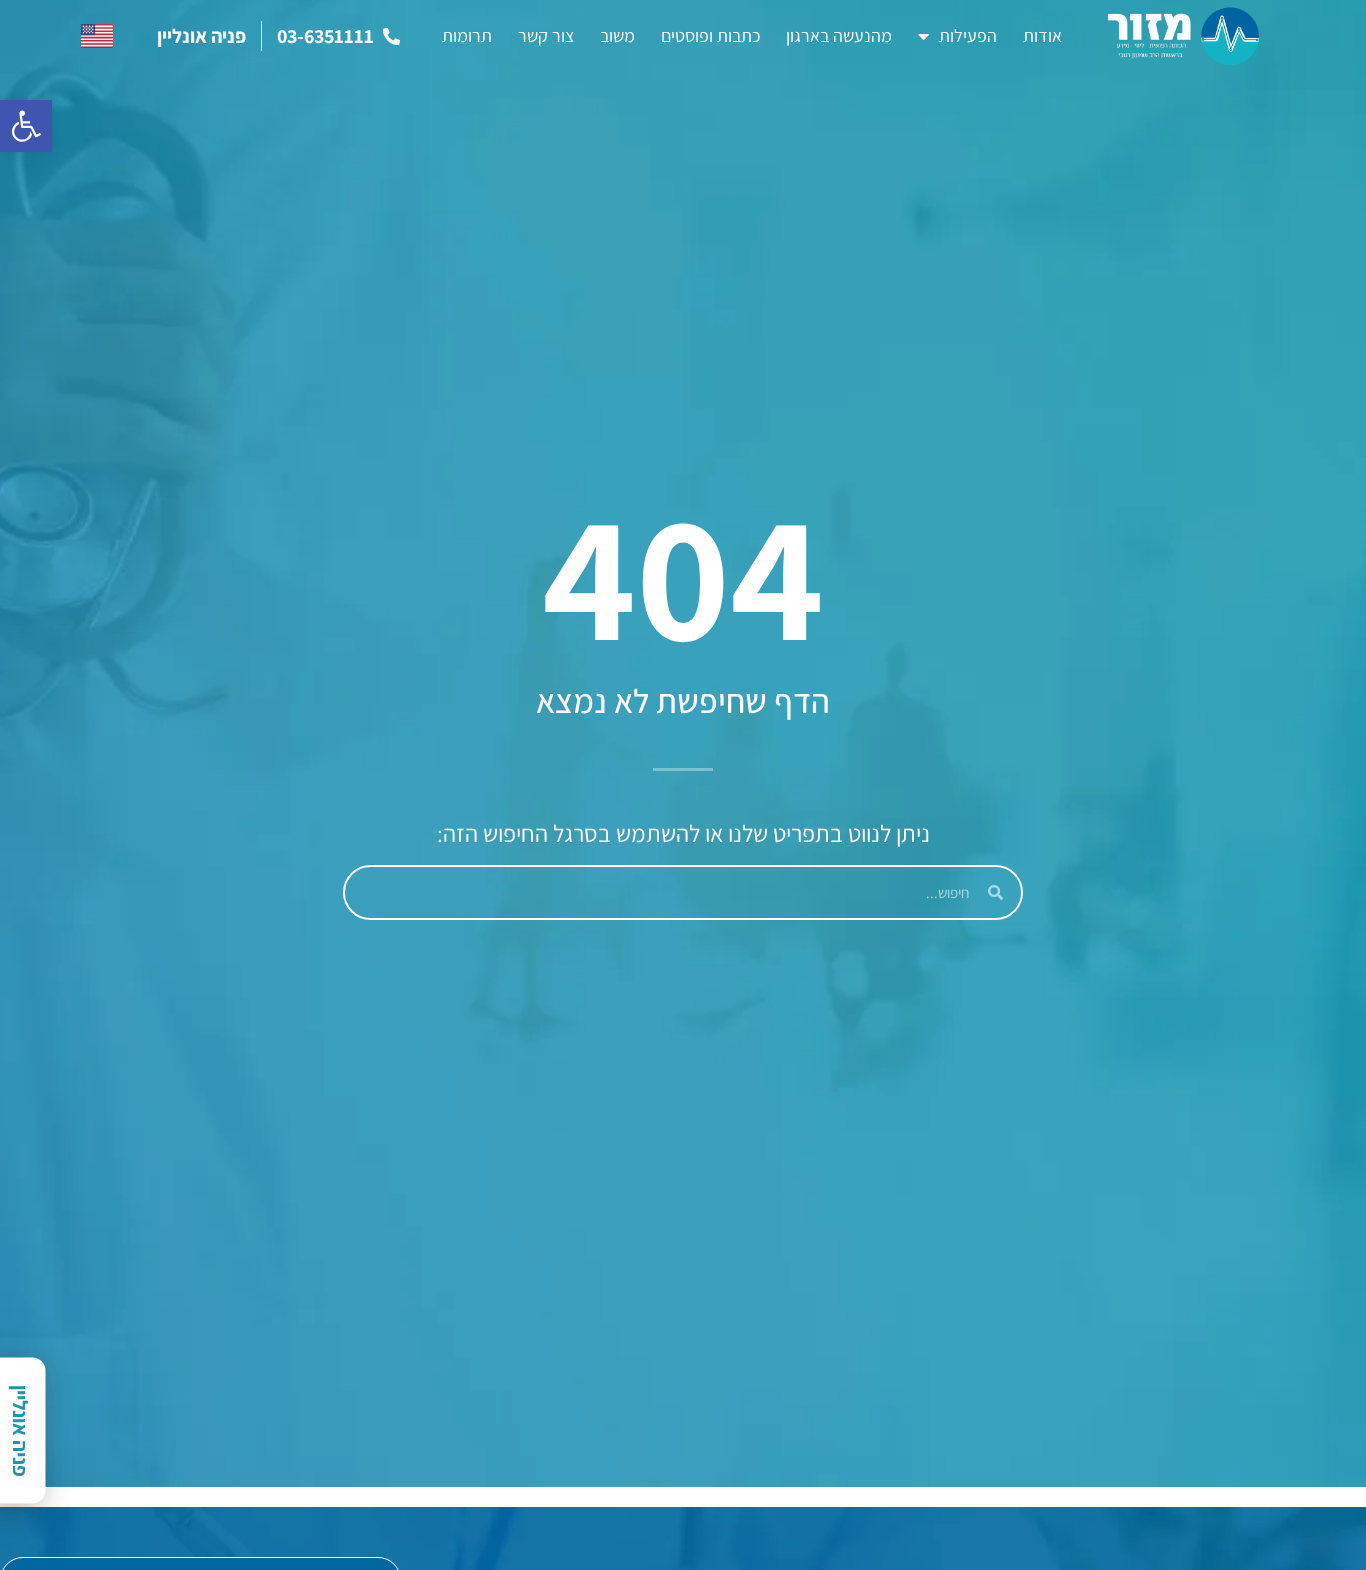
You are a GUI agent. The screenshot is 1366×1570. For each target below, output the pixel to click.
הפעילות (968, 35)
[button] (26, 126)
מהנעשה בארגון (839, 35)
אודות (1042, 35)
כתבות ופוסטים (710, 35)
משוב (617, 35)
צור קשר (546, 35)
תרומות (467, 35)
